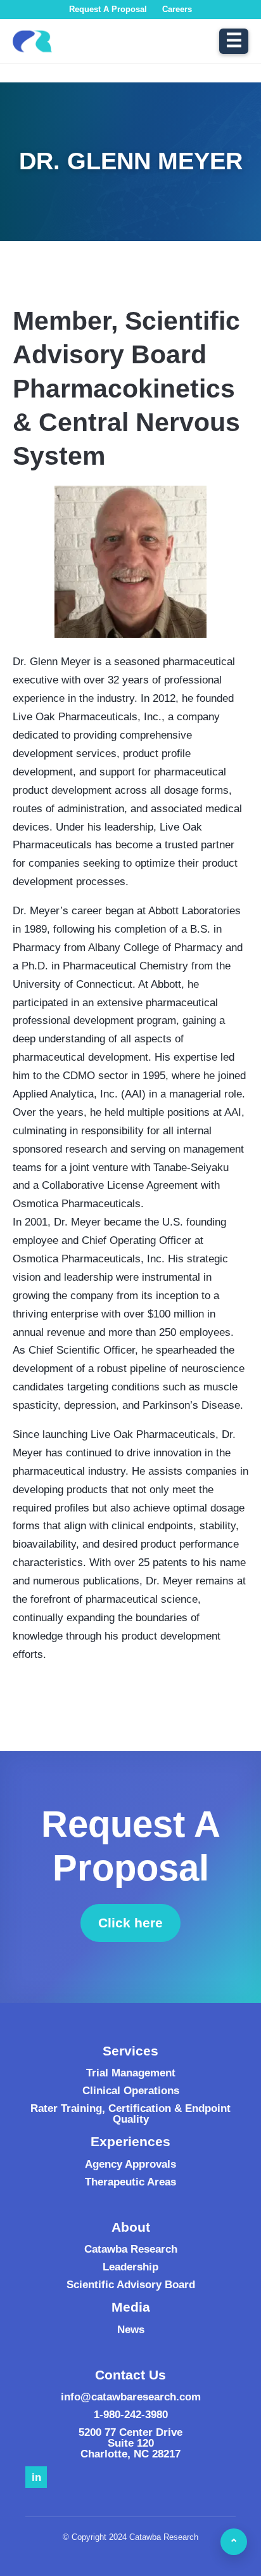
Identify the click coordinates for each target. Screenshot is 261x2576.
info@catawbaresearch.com (131, 2397)
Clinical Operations (131, 2091)
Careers (177, 9)
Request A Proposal (108, 9)
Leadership (130, 2267)
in (36, 2477)
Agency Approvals (130, 2164)
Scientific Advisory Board (131, 2285)
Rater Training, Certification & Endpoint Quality (130, 2114)
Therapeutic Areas (130, 2182)
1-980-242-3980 (131, 2415)
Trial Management (131, 2073)
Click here (139, 1926)
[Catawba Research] (32, 41)
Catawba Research (131, 2249)
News (131, 2330)
